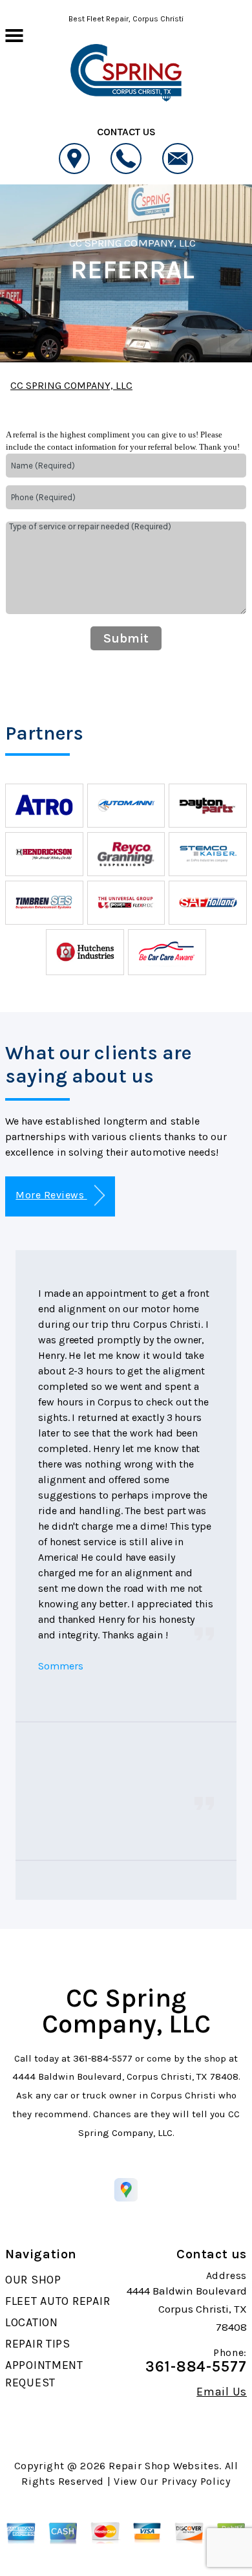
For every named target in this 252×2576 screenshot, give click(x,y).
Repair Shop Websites (164, 2466)
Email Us (222, 2392)
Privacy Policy (196, 2481)
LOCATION (32, 2322)
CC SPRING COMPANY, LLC (132, 243)
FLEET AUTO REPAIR (58, 2301)
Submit (126, 638)
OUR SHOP (33, 2280)
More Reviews (51, 1195)
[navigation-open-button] (14, 34)
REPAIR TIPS (38, 2344)
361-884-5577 (103, 2058)
